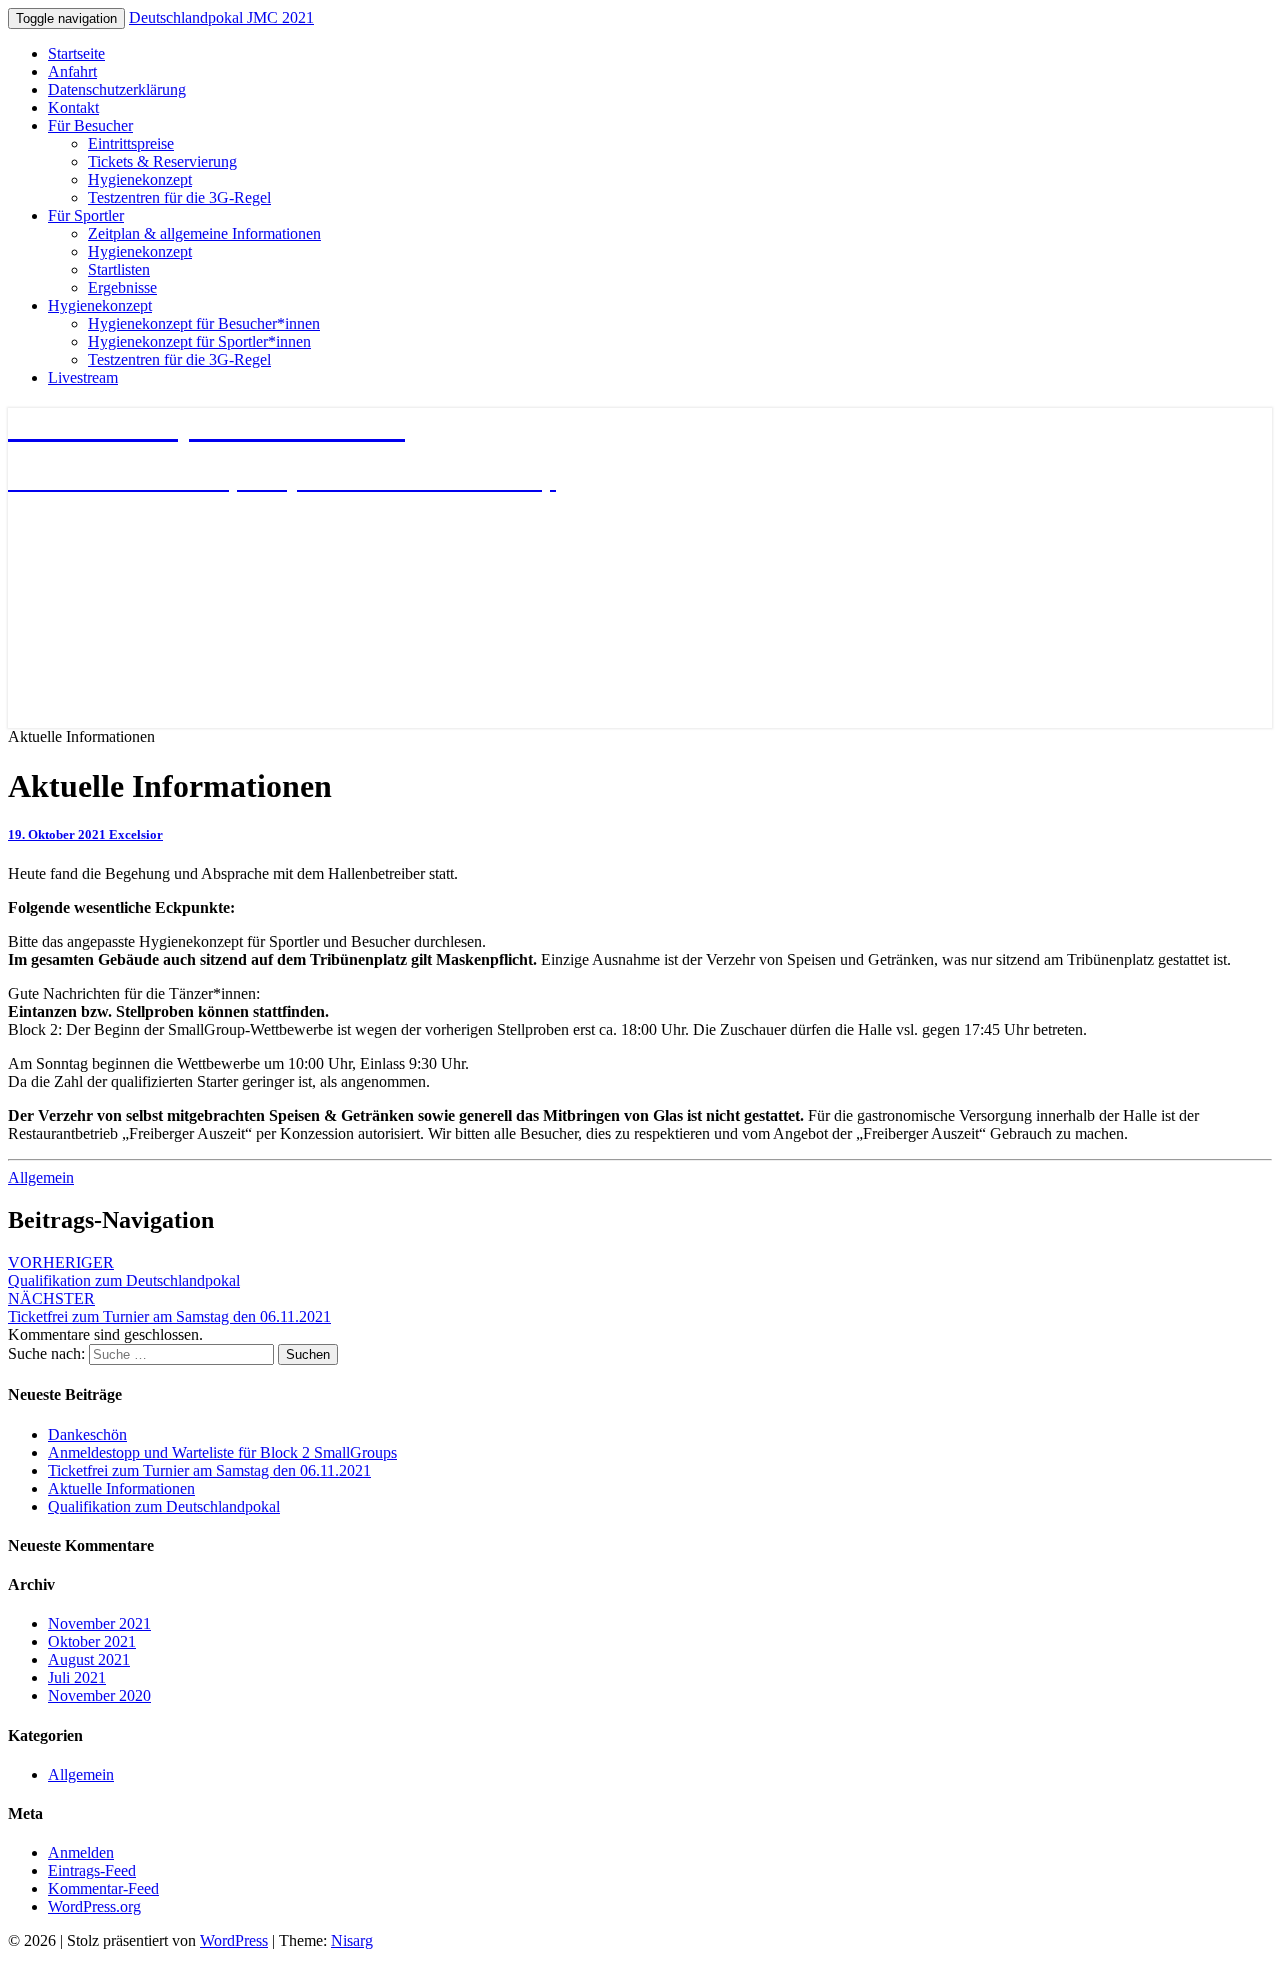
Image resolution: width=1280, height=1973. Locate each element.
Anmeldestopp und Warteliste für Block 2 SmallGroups (222, 1452)
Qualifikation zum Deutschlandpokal (124, 1271)
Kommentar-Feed (103, 1888)
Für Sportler (86, 215)
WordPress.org (94, 1906)
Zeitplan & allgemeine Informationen (204, 233)
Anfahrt (72, 71)
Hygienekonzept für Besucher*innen (204, 323)
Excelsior (136, 834)
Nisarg (352, 1940)
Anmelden (81, 1852)
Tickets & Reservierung (162, 161)
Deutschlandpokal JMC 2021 (221, 17)
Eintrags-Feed (92, 1870)
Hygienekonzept (140, 179)
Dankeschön (87, 1434)
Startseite (76, 53)
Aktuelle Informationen (121, 1488)
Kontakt (73, 107)
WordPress (234, 1940)
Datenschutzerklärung (117, 89)
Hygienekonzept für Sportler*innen (199, 341)
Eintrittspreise (131, 143)
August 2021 (89, 1659)
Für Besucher (90, 125)
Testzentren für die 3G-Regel (179, 197)
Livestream (83, 377)
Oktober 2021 (92, 1641)
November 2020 (99, 1695)
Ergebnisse (122, 287)
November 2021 (99, 1623)
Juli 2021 (77, 1677)
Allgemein (41, 1177)
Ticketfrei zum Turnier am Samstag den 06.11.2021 (169, 1307)
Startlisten (119, 269)
